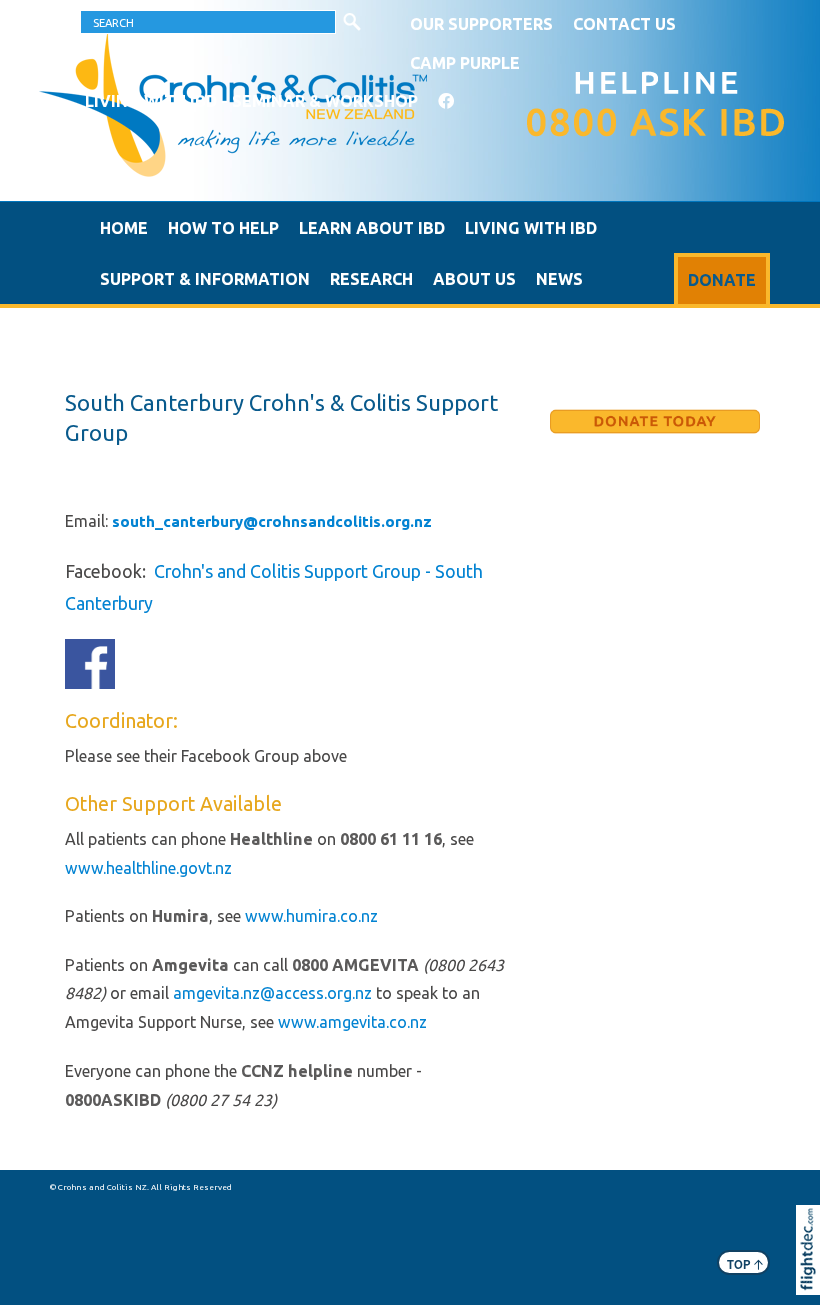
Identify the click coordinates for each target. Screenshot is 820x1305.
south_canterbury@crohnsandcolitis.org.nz (272, 521)
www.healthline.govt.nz (148, 868)
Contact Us (624, 24)
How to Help (223, 228)
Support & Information (205, 279)
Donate (722, 280)
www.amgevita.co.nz (352, 1022)
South (459, 571)
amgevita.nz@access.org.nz (272, 993)
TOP (745, 1263)
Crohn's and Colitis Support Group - (294, 571)
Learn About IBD (372, 228)
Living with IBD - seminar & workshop (251, 101)
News (559, 279)
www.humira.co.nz (311, 916)
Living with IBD (531, 228)
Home (124, 228)
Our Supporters (481, 24)
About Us (474, 279)
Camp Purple (465, 63)
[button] (812, 1277)
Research (371, 279)
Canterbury (109, 603)
